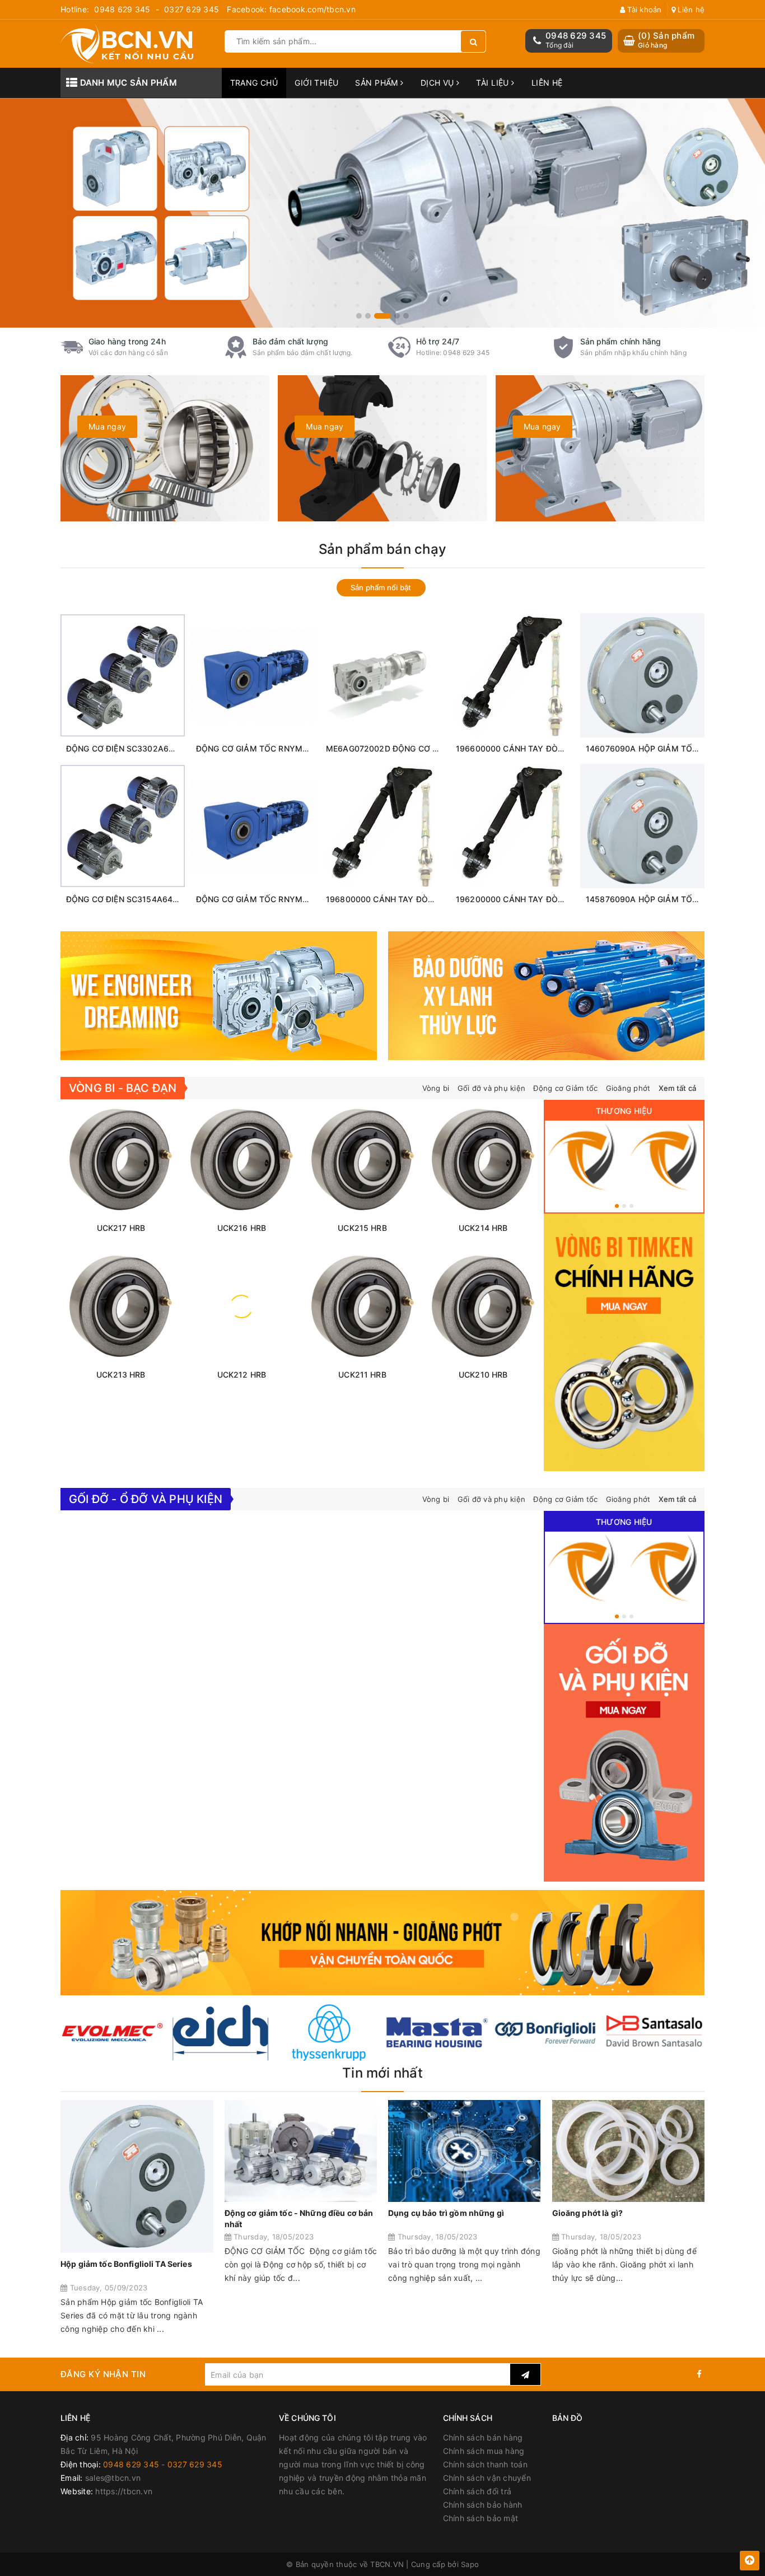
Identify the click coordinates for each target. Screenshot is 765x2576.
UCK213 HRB (121, 1375)
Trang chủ (254, 83)
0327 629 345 (192, 9)
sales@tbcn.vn (113, 2478)
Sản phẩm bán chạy (382, 549)
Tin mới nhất (382, 2073)
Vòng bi (436, 1088)
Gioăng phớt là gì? (588, 2213)
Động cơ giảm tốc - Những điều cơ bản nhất (299, 2218)
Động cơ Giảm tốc (565, 1088)
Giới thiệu (316, 83)
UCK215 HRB (362, 1228)
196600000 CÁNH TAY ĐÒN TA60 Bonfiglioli (540, 748)
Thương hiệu (624, 1111)
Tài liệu (494, 83)
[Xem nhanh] (149, 728)
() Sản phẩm (666, 40)
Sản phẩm (378, 83)
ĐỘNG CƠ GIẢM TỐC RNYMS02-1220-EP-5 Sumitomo (298, 748)
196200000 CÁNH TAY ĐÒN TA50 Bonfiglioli (540, 899)
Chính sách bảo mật (481, 2518)
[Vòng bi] (583, 1157)
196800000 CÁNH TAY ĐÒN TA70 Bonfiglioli (410, 899)
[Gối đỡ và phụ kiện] (666, 1157)
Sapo (470, 2564)
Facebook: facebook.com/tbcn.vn (291, 9)
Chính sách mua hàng (484, 2451)
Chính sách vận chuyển (487, 2478)
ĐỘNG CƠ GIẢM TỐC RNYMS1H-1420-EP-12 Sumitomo (300, 899)
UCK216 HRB (242, 1228)
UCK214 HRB (483, 1228)
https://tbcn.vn (124, 2491)
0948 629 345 (122, 9)
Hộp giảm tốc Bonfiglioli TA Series (126, 2264)
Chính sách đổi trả (477, 2491)
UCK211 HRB (362, 1375)
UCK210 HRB (483, 1375)
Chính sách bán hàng (483, 2437)
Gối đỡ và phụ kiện (492, 1088)
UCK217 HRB (121, 1228)
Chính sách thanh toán (485, 2464)
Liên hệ (690, 10)
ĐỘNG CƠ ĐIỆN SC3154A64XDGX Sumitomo (150, 899)
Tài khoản (643, 10)
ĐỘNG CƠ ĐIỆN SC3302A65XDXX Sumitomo (150, 748)
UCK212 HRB (242, 1375)
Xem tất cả (678, 1088)
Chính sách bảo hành (483, 2505)
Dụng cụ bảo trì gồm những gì (446, 2213)
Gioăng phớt (628, 1088)
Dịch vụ (439, 83)
